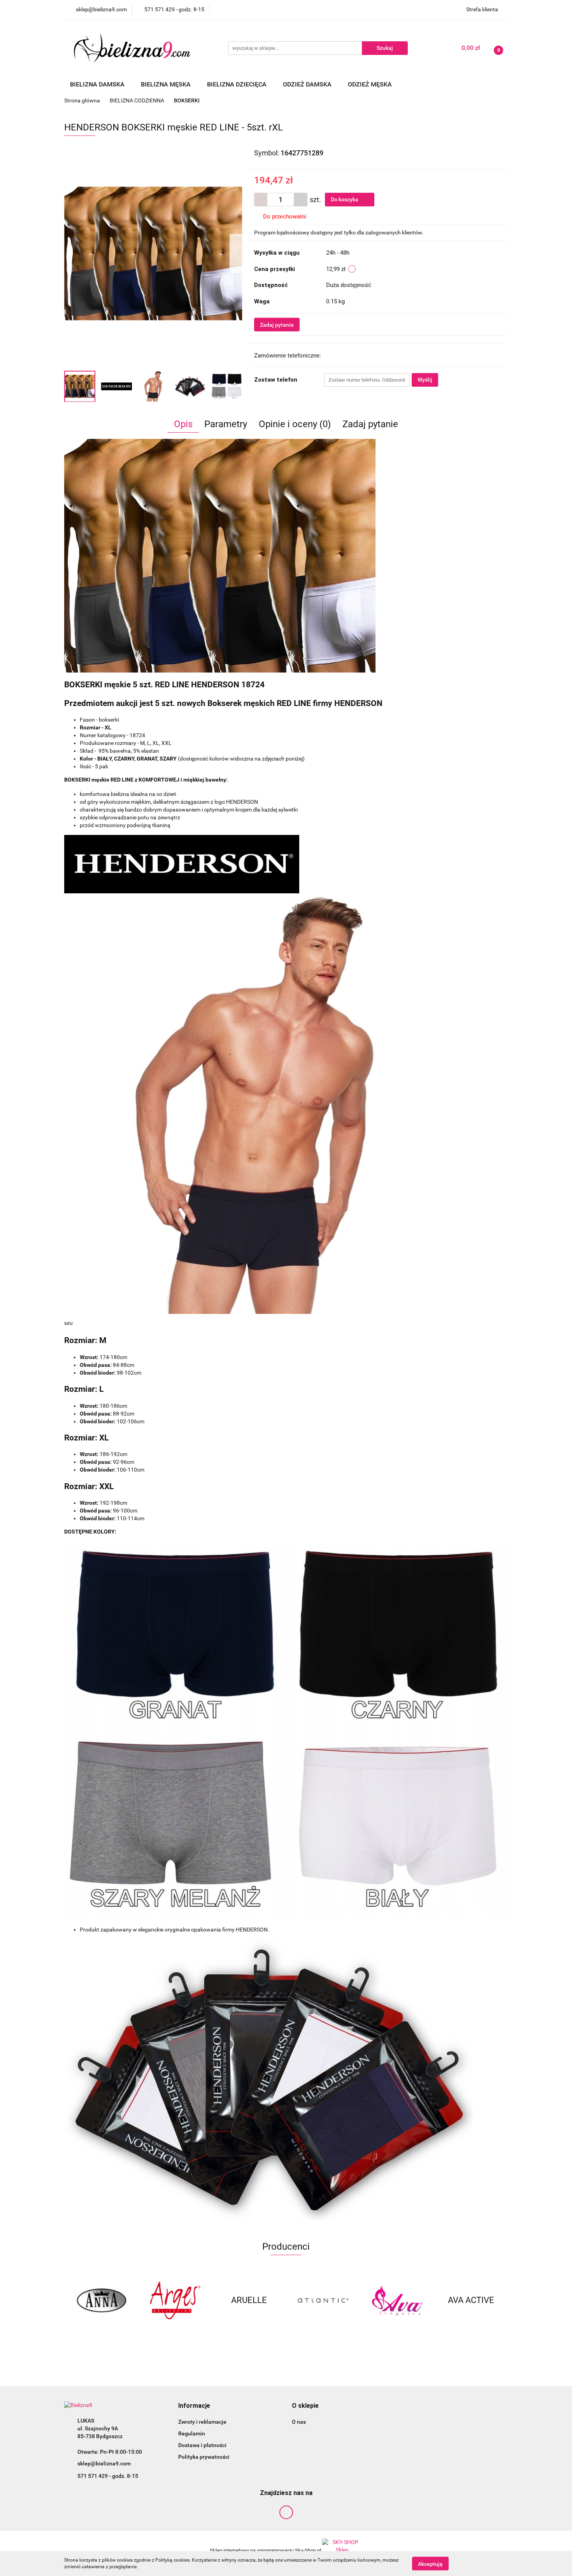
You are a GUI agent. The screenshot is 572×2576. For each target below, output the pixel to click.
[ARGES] (175, 2300)
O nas (299, 2422)
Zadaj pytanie (277, 325)
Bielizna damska (98, 84)
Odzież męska (371, 84)
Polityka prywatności (204, 2457)
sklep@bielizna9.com (104, 2463)
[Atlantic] (323, 2300)
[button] (194, 2406)
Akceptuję (430, 2564)
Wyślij (425, 380)
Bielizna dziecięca (238, 84)
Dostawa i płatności (202, 2445)
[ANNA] (101, 2300)
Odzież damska (308, 84)
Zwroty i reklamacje (202, 2422)
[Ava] (397, 2300)
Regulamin (192, 2433)
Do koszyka (345, 199)
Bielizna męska (167, 84)
